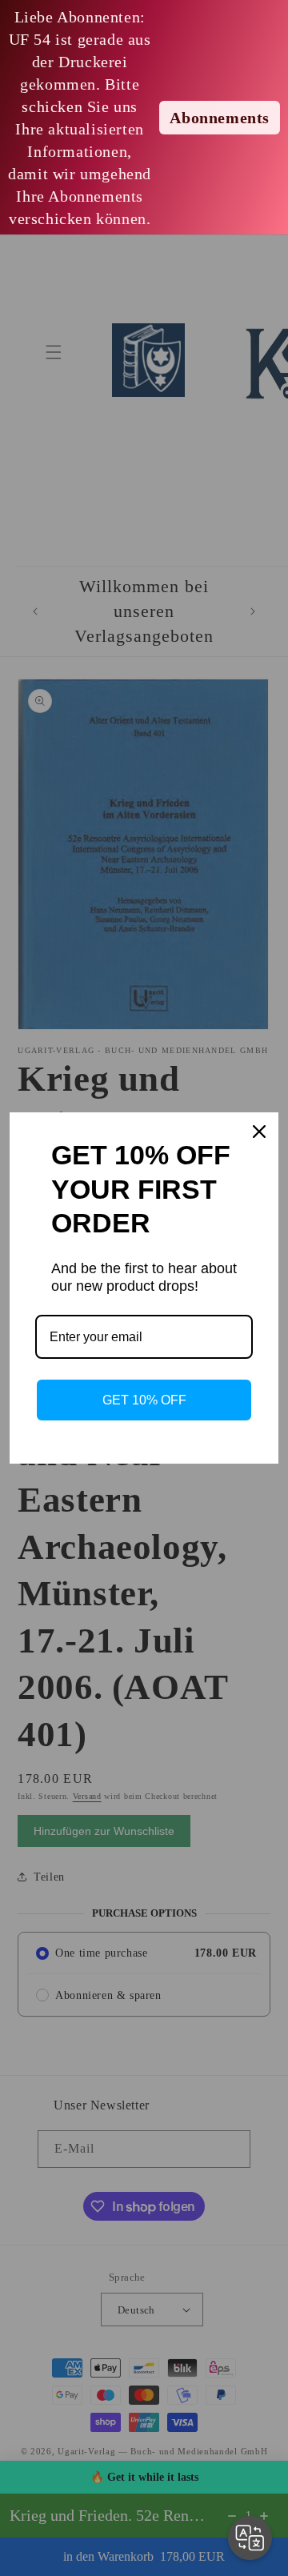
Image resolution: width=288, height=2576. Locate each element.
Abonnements (220, 118)
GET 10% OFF (144, 1400)
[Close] (259, 1132)
